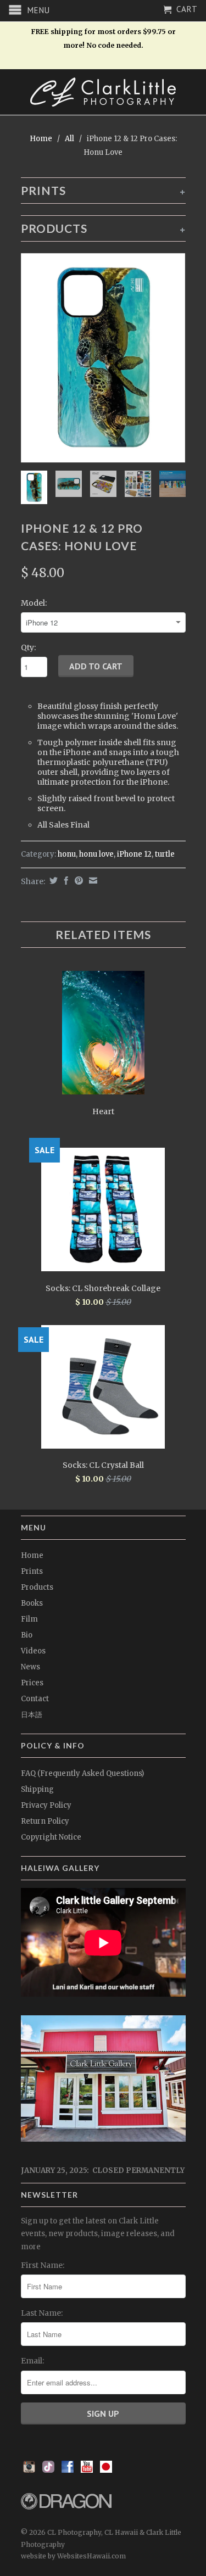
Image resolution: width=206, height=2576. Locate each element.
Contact (35, 1699)
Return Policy (45, 1821)
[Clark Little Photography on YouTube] (87, 2470)
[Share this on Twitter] (52, 881)
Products (37, 1587)
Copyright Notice (51, 1837)
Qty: (28, 647)
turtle (165, 854)
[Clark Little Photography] (103, 92)
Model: (34, 603)
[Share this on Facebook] (65, 881)
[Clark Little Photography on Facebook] (68, 2470)
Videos (33, 1651)
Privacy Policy (46, 1805)
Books (32, 1603)
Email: (32, 2361)
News (30, 1667)
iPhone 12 (134, 854)
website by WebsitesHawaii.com (73, 2556)
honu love (96, 854)
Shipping (37, 1789)
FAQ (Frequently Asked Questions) (82, 1773)
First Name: (43, 2265)
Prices (32, 1683)
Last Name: (42, 2313)
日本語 (32, 1715)
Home (32, 1555)
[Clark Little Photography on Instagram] (29, 2470)
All (69, 139)
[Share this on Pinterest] (77, 881)
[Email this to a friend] (92, 881)
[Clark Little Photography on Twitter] (48, 2470)
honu (67, 854)
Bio (27, 1635)
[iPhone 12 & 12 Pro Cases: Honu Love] (103, 358)
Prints (32, 1571)
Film (29, 1619)
